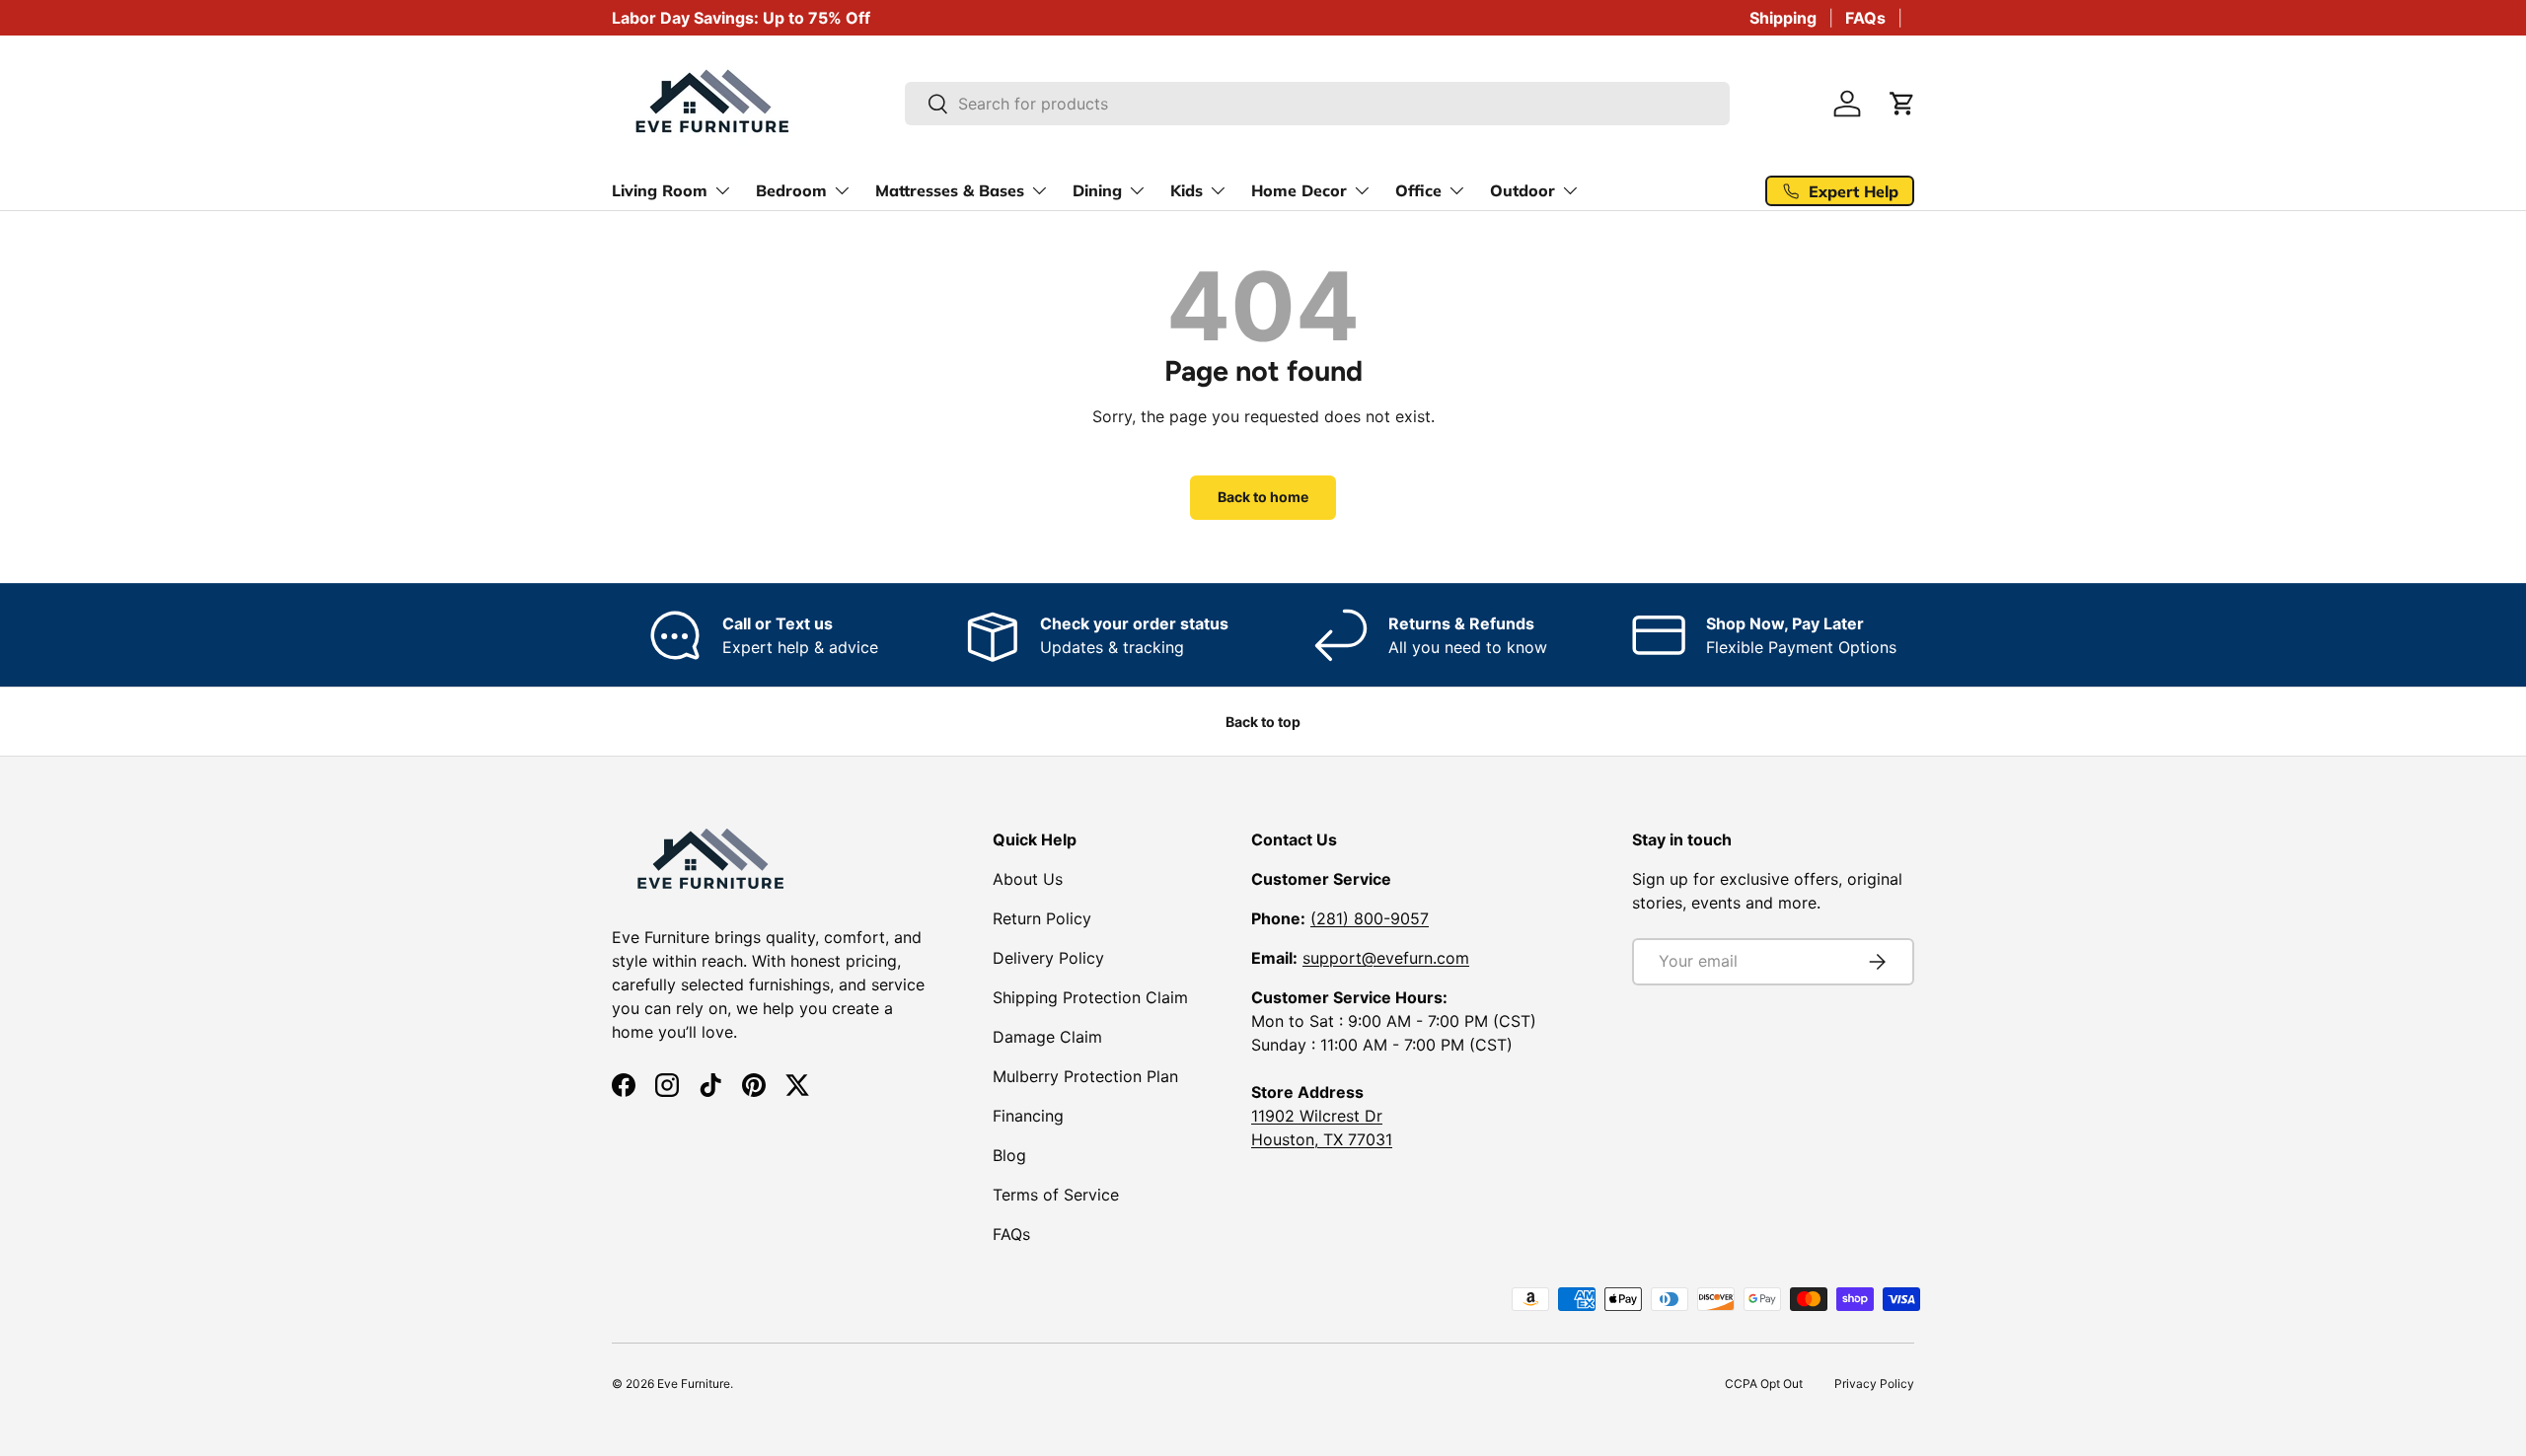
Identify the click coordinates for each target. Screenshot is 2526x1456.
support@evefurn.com (1386, 958)
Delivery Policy (1048, 958)
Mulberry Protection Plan (1085, 1076)
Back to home (1263, 497)
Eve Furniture (694, 1383)
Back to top (1263, 722)
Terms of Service (1056, 1195)
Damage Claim (1047, 1037)
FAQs (1865, 18)
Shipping (1783, 18)
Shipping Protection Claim (1090, 997)
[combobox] (1318, 104)
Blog (1009, 1155)
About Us (1028, 879)
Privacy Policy (1874, 1383)
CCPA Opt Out (1764, 1383)
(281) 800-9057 (1370, 918)
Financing (1028, 1116)
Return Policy (1042, 918)
